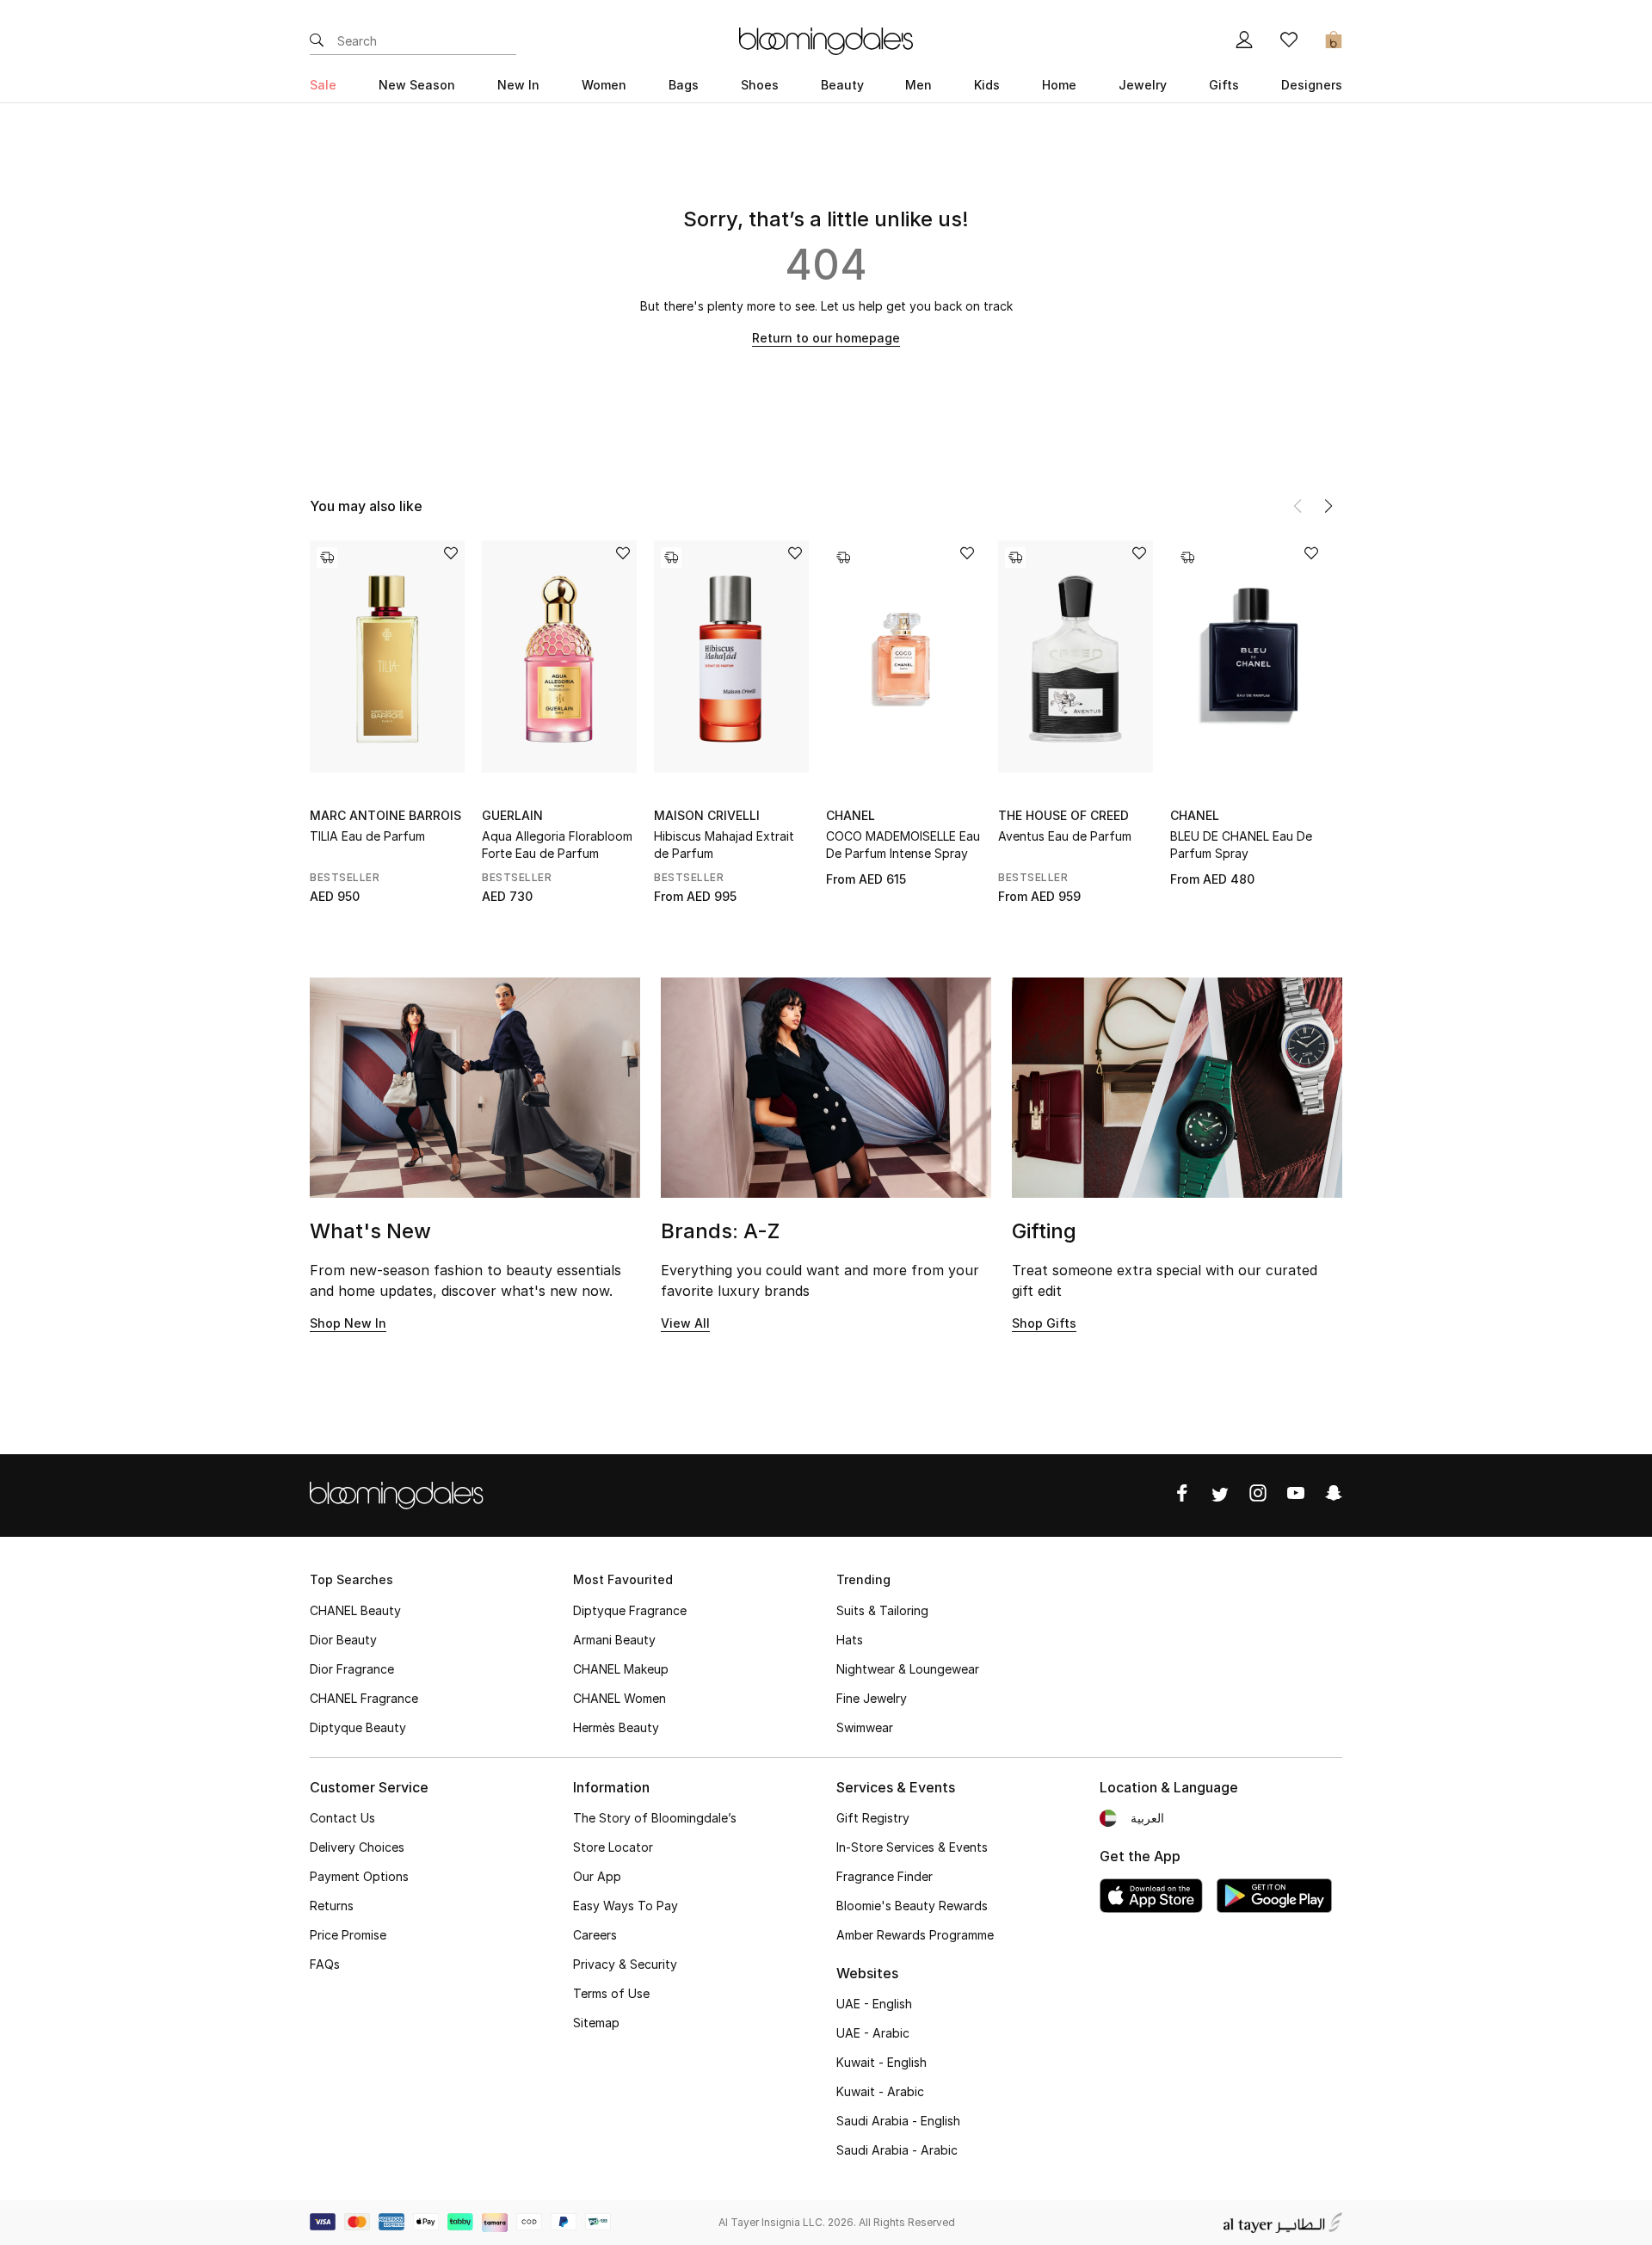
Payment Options (359, 1876)
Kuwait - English (881, 2062)
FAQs (325, 1964)
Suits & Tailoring (882, 1610)
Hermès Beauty (616, 1727)
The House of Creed (1063, 815)
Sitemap (596, 2023)
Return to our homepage (826, 338)
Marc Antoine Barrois (385, 815)
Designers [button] (1312, 85)
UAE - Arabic (873, 2033)
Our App (597, 1876)
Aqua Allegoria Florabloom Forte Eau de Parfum (557, 845)
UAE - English (874, 2004)
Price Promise (348, 1935)
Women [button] (604, 85)
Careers (595, 1935)
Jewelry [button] (1143, 85)
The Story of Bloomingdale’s (655, 1818)
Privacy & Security (625, 1964)
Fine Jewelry (872, 1698)
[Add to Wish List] (451, 555)
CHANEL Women (619, 1698)
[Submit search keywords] (317, 41)
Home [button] (1059, 85)
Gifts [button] (1224, 85)
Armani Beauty (614, 1640)
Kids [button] (987, 85)
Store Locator (613, 1847)
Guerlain (512, 815)
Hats (850, 1640)
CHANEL (851, 815)
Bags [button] (684, 85)
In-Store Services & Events (912, 1847)
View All (685, 1323)
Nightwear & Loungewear (908, 1669)
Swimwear (865, 1727)
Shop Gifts (1044, 1323)
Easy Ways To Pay (626, 1906)
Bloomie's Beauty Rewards (912, 1906)
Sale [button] (323, 85)
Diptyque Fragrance (630, 1610)
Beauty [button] (842, 85)
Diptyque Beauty (358, 1727)
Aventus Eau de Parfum (1065, 836)
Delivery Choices (357, 1847)
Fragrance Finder (885, 1876)
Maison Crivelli (707, 815)
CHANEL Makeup (621, 1669)
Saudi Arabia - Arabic (897, 2150)
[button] (1328, 506)
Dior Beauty (343, 1640)
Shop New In (348, 1323)
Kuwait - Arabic (880, 2091)
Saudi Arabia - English (898, 2121)
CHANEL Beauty (355, 1610)
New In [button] (518, 85)
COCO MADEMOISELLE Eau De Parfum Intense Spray (903, 845)
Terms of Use (611, 1993)
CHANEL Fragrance (364, 1698)
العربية (1147, 1818)
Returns (332, 1906)
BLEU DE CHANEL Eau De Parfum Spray (1241, 845)
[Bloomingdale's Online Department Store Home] (826, 40)
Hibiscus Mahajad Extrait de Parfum (724, 845)
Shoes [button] (760, 85)
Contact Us (342, 1818)
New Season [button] (417, 85)
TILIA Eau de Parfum (367, 836)
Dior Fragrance (352, 1669)
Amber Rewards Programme (915, 1935)
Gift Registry (873, 1818)
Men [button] (918, 85)
